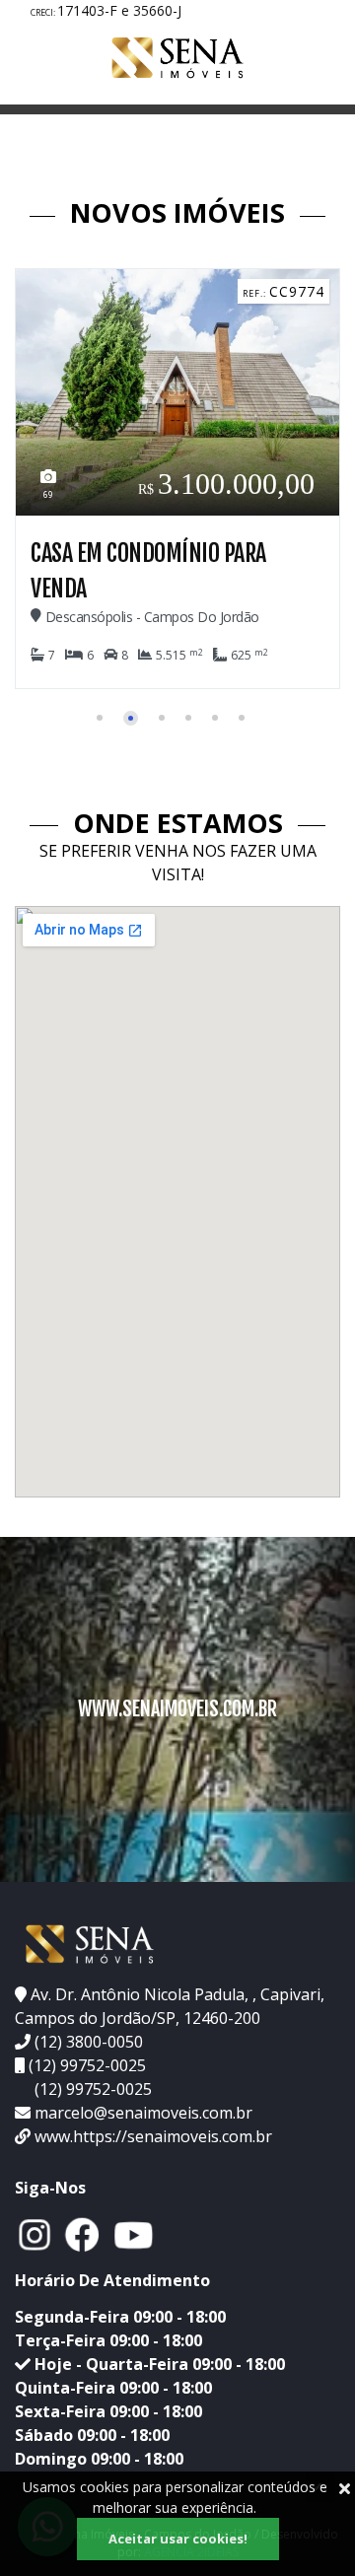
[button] (100, 718)
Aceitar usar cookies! (178, 2539)
